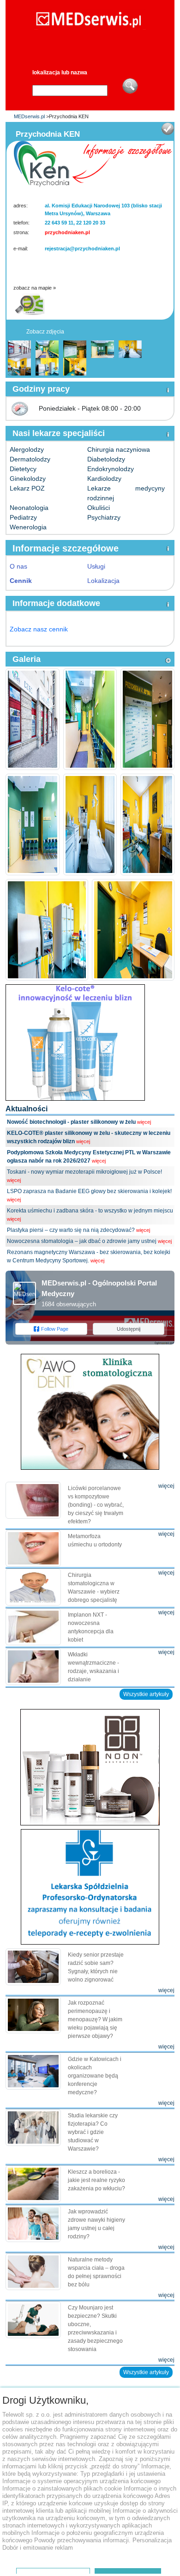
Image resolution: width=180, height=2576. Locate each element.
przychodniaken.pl (67, 232)
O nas (18, 566)
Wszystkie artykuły (146, 1694)
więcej (144, 1122)
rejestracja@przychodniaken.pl (82, 249)
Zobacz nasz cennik (39, 629)
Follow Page (55, 1329)
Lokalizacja (103, 581)
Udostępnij (129, 1329)
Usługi (96, 566)
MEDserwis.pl (29, 116)
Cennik (21, 581)
